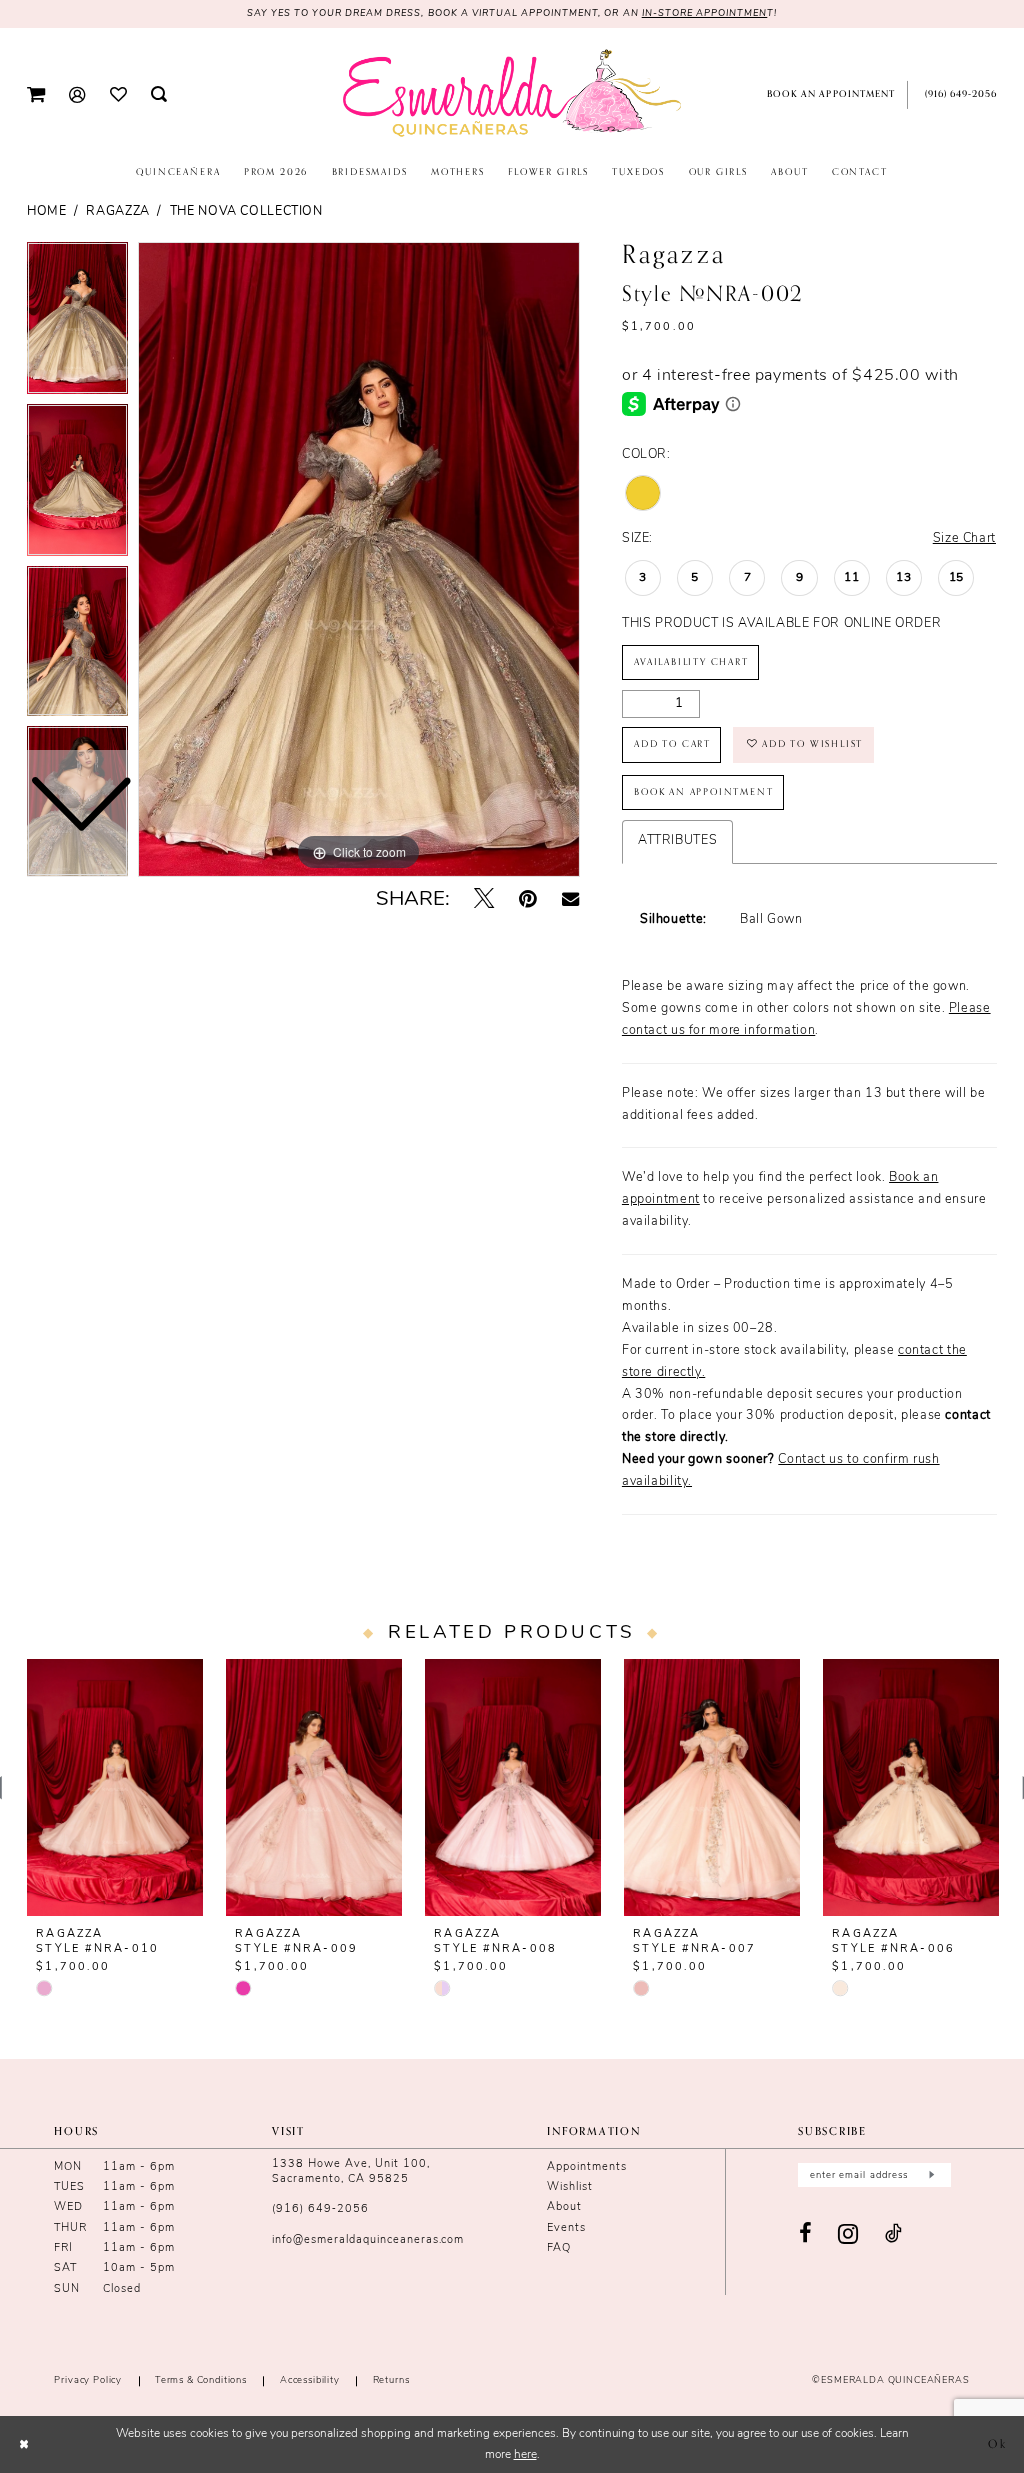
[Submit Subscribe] (931, 2175)
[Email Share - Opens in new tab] (570, 900)
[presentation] (115, 1788)
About (564, 2207)
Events (566, 2228)
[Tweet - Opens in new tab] (484, 900)
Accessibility (310, 2380)
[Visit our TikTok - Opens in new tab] (894, 2235)
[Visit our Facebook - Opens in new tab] (806, 2234)
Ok (997, 2444)
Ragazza (117, 212)
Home (47, 212)
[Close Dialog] (24, 2444)
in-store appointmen (705, 13)
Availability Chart (691, 662)
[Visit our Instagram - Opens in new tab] (848, 2234)
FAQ (559, 2248)
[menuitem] (36, 95)
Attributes (677, 841)
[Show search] (159, 95)
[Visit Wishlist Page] (117, 94)
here (525, 2455)
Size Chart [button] (964, 539)
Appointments (587, 2167)
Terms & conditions (201, 2380)
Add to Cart (672, 744)
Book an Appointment (703, 792)
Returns (391, 2380)
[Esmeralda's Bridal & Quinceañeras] (512, 93)
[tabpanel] (359, 560)
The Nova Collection (246, 212)
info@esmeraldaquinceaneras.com (368, 2240)
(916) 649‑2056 (320, 2209)
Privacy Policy (88, 2380)
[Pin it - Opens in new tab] (527, 900)
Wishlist (570, 2187)
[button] (36, 95)
